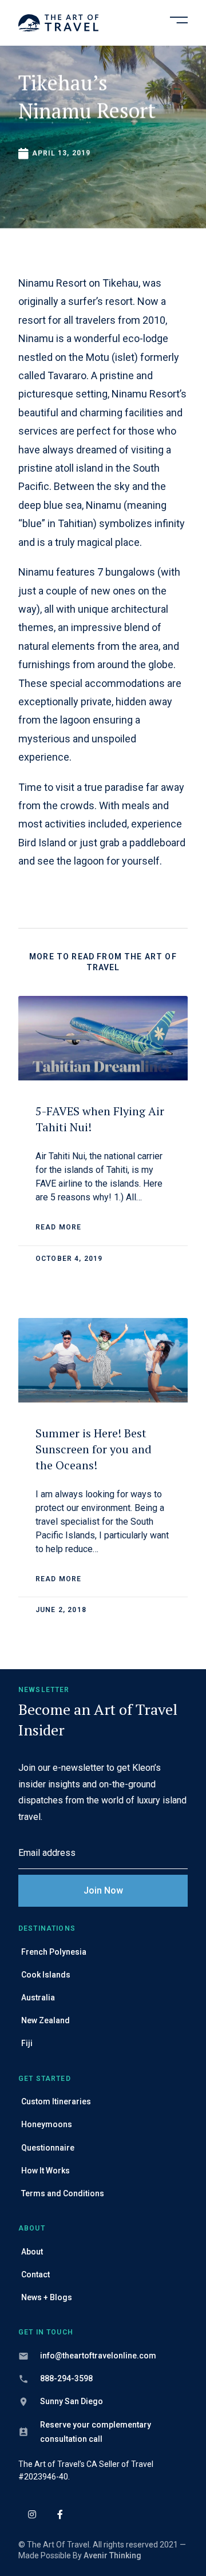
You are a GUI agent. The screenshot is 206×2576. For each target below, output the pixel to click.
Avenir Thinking (112, 2555)
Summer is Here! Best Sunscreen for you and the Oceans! (94, 1449)
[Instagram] (32, 2514)
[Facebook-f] (60, 2514)
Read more (59, 1227)
